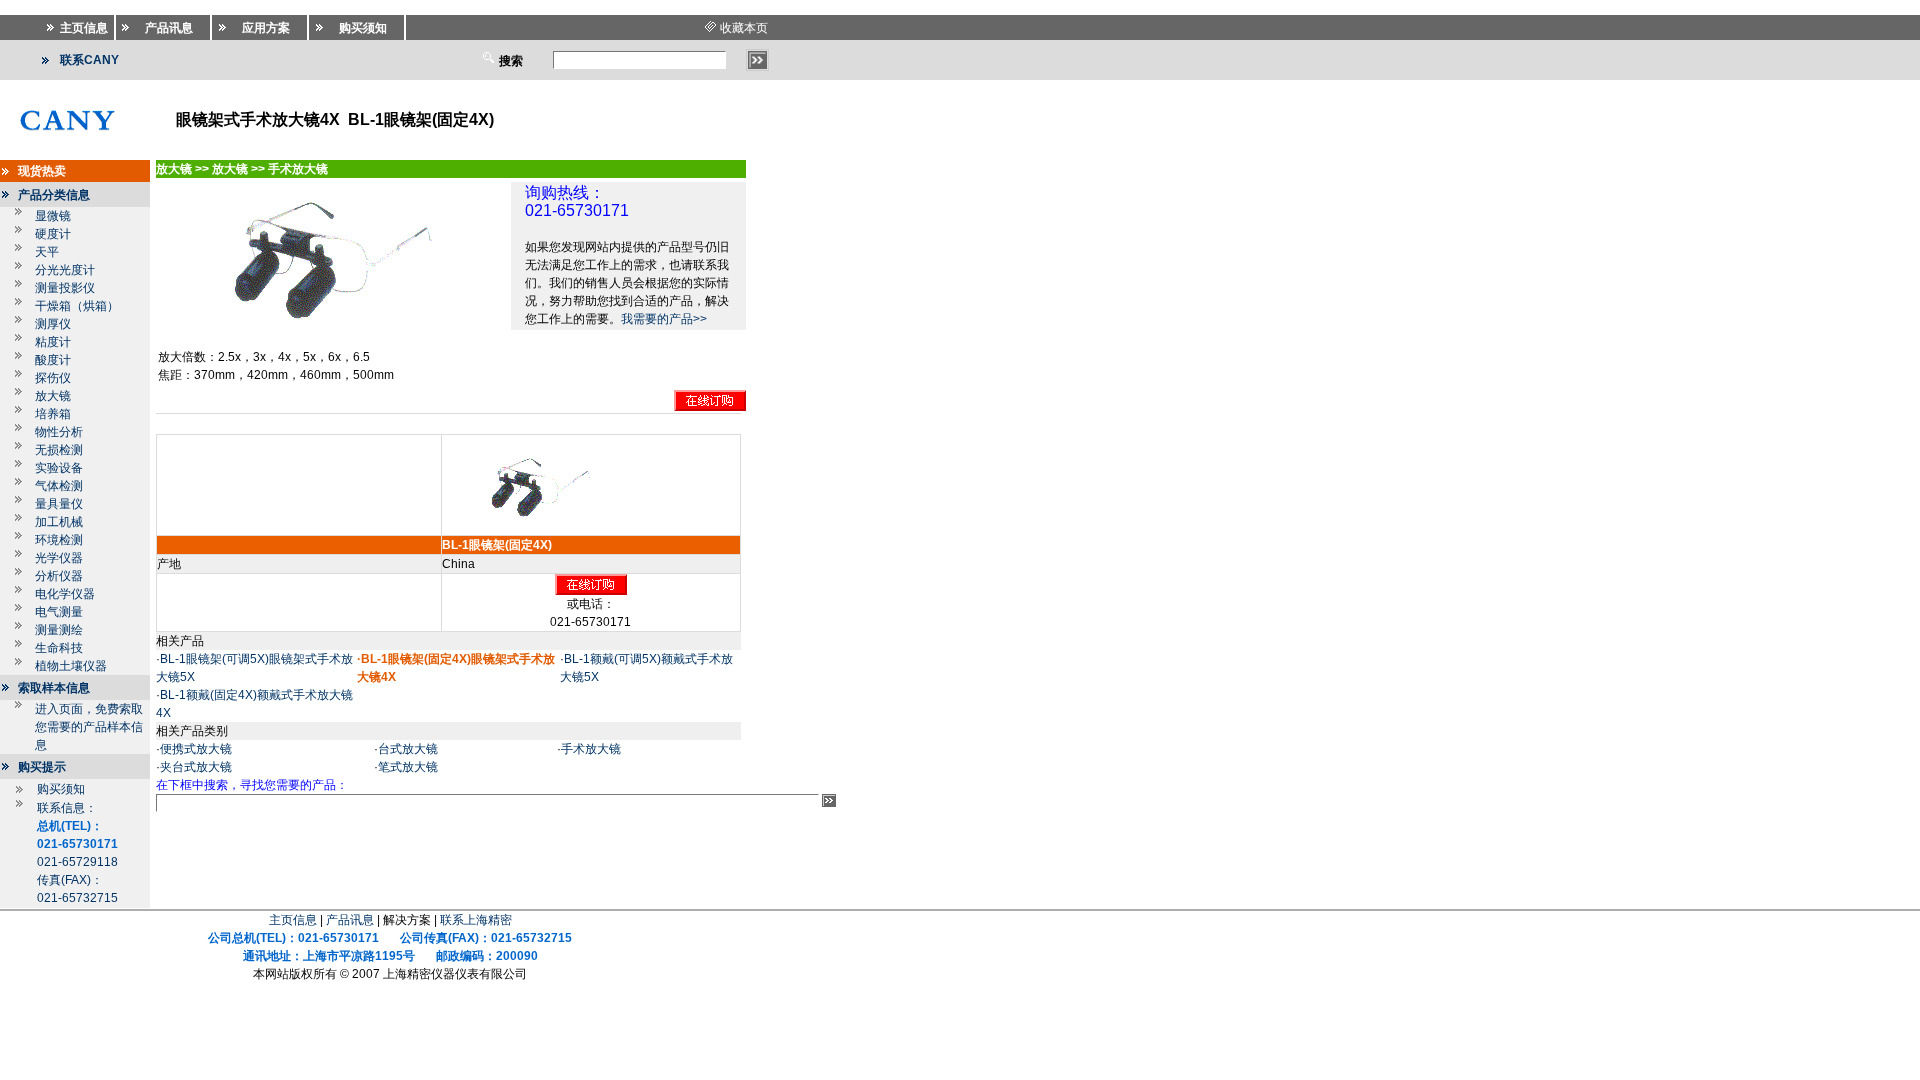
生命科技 (59, 648)
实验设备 (59, 468)
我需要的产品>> (664, 319)
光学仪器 (59, 558)
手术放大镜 (591, 749)
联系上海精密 (476, 920)
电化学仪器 (65, 594)
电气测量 (59, 612)
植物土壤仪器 (71, 666)
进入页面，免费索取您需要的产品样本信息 (89, 727)
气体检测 (59, 486)
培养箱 (53, 414)
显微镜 (53, 216)
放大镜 (53, 396)
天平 (47, 252)
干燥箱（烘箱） (77, 306)
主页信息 (293, 920)
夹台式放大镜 (196, 767)
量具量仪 (59, 504)
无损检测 (59, 450)
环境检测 (59, 540)
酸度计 (53, 360)
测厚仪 (53, 324)
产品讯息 (350, 920)
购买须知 (61, 789)
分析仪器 (59, 576)
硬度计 (53, 234)
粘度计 (53, 342)
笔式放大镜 (408, 767)
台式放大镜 (408, 749)
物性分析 (59, 432)
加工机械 (59, 522)
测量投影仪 (65, 288)
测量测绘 (59, 630)
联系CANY (89, 60)
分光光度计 (65, 270)
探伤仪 (53, 378)
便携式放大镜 (196, 749)
